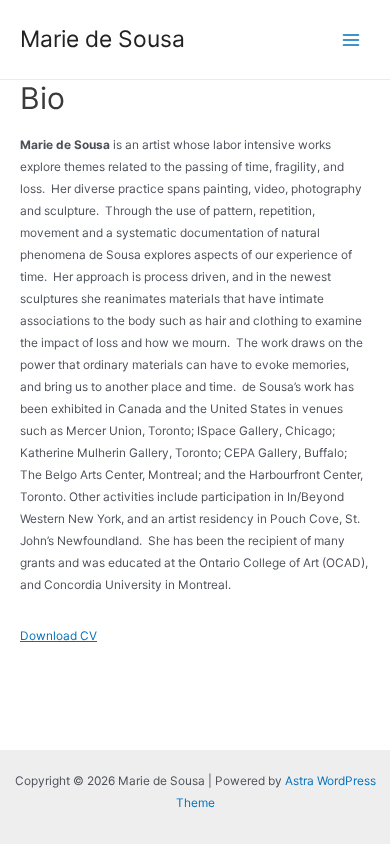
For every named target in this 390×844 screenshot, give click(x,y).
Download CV (58, 636)
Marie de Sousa (102, 39)
